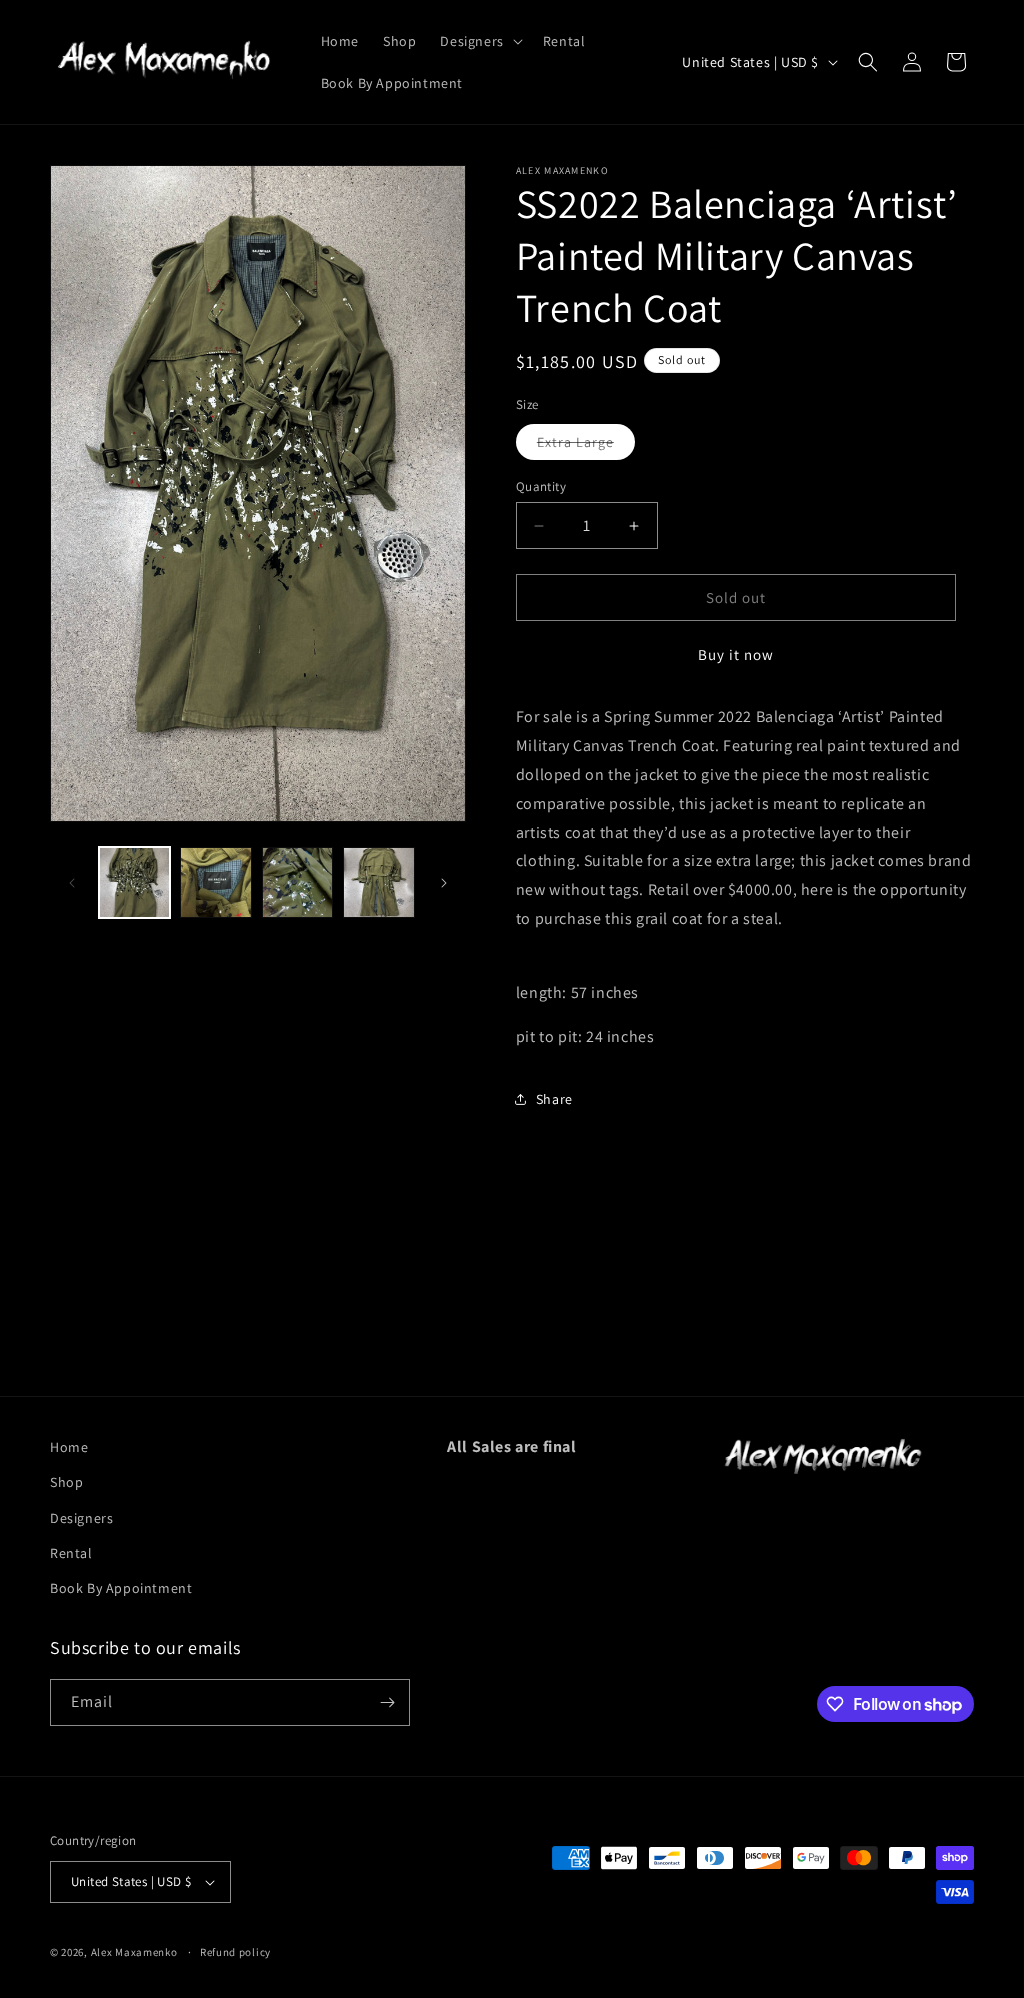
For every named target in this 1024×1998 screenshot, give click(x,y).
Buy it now (736, 654)
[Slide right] (444, 883)
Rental (71, 1553)
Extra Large (586, 446)
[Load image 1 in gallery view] (134, 882)
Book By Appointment (121, 1588)
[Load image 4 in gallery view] (378, 882)
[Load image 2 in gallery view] (215, 882)
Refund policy (235, 1952)
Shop (66, 1482)
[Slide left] (72, 883)
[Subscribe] (387, 1702)
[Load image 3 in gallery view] (297, 882)
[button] (479, 41)
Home (69, 1447)
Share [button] (554, 1099)
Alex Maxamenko (134, 1952)
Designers (81, 1518)
